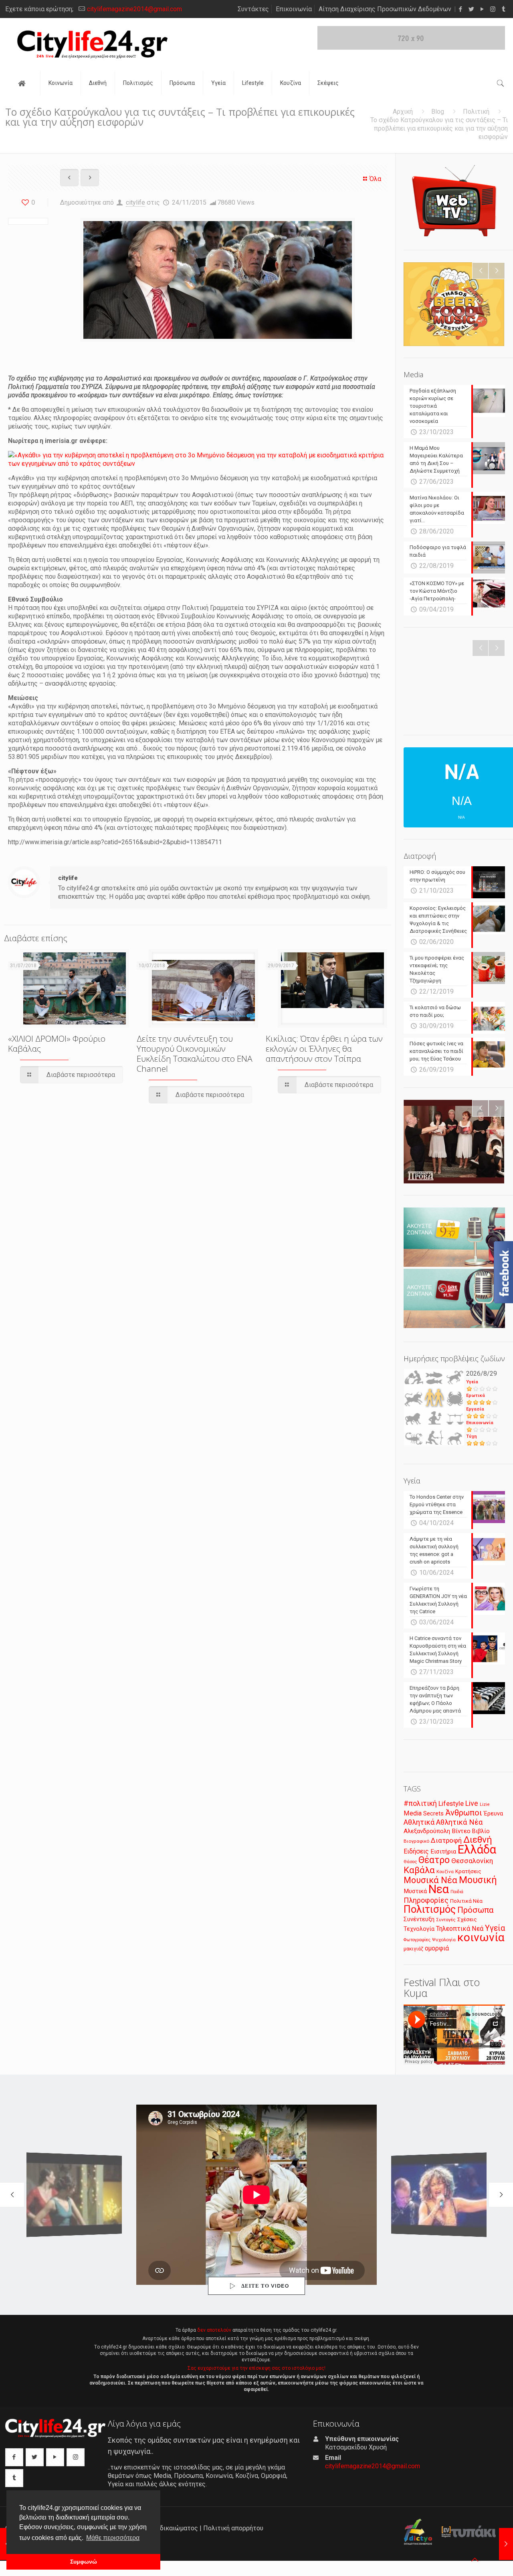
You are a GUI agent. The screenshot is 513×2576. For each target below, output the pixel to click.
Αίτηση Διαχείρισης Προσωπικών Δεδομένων (385, 9)
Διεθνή (478, 1840)
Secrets (433, 1813)
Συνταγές (446, 1920)
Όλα (375, 179)
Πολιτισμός (430, 1909)
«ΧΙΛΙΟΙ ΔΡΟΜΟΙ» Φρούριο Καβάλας (57, 1043)
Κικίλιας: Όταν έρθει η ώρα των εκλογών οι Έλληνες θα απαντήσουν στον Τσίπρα (324, 1049)
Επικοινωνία (294, 9)
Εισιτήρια (443, 1851)
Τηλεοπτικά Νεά (460, 1929)
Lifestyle (451, 1804)
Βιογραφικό (416, 1841)
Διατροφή (446, 1840)
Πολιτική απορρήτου (233, 2528)
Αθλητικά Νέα (459, 1822)
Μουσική (478, 1880)
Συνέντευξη (419, 1919)
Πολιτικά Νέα (466, 1901)
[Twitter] (471, 9)
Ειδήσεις (416, 1851)
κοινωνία (481, 1937)
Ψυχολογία (444, 1940)
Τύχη (472, 1436)
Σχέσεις (467, 1919)
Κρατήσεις (468, 1871)
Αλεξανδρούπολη (427, 1831)
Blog (438, 112)
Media (413, 1813)
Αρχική (403, 112)
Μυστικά (415, 1891)
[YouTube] (482, 9)
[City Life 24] (92, 44)
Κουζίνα (445, 1872)
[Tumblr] (504, 9)
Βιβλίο (481, 1831)
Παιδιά (457, 1892)
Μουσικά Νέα (430, 1880)
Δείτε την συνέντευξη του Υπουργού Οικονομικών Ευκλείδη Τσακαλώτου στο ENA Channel (195, 1054)
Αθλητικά (419, 1822)
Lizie (485, 1804)
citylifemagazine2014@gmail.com (134, 9)
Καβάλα (419, 1870)
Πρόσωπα (476, 1910)
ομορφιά (437, 1948)
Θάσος (410, 1862)
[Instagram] (493, 9)
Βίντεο (461, 1831)
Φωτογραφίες (417, 1940)
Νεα (439, 1889)
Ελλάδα (477, 1849)
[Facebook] (460, 9)
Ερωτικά (476, 1396)
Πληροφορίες (426, 1900)
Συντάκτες (253, 9)
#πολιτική (420, 1803)
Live (472, 1803)
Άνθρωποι (464, 1813)
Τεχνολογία (419, 1929)
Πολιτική (476, 112)
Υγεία (472, 1382)
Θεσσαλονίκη (472, 1861)
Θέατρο (434, 1860)
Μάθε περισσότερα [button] (113, 2538)
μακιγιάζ (413, 1949)
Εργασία (475, 1409)
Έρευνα (493, 1814)
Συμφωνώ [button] (84, 2562)
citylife (135, 202)
